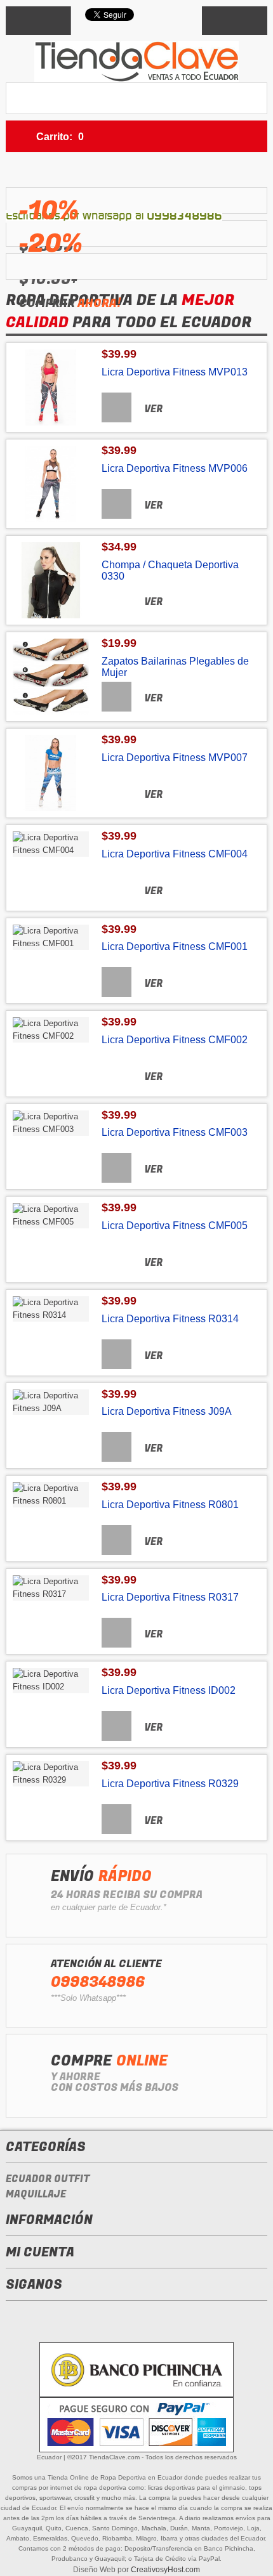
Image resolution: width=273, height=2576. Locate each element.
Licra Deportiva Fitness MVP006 (175, 468)
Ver (153, 409)
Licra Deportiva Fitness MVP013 (175, 372)
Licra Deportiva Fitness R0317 (170, 1597)
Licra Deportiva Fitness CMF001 (175, 946)
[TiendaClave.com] (136, 62)
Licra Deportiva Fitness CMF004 (175, 854)
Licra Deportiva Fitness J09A (167, 1411)
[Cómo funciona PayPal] (136, 2423)
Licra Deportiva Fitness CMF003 (175, 1132)
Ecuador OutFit (48, 2179)
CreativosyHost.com (165, 2570)
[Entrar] (235, 21)
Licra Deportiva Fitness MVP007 (175, 758)
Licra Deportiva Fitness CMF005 (175, 1226)
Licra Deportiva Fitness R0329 (170, 1784)
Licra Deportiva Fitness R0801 (170, 1505)
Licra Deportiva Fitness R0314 (170, 1319)
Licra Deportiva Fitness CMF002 (175, 1040)
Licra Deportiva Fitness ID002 (169, 1690)
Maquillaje (36, 2194)
